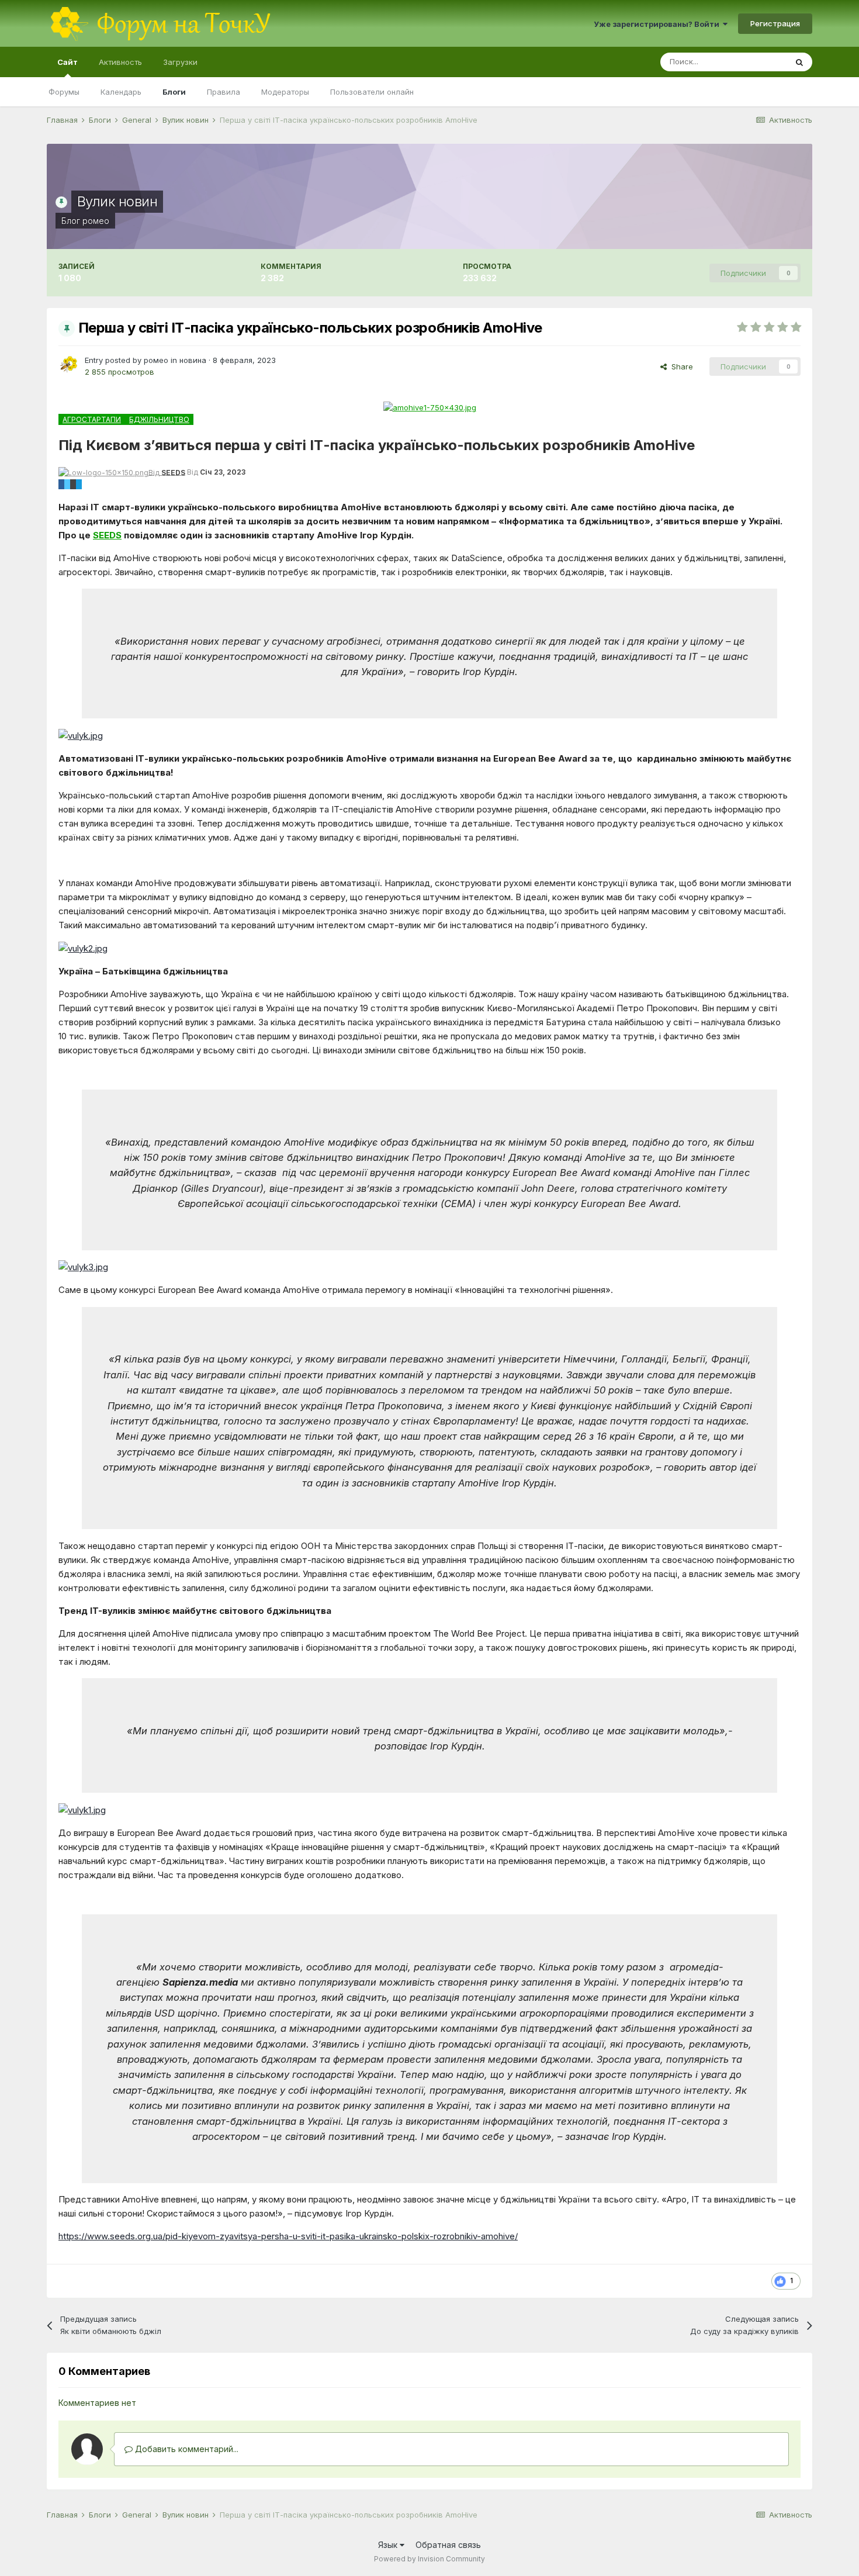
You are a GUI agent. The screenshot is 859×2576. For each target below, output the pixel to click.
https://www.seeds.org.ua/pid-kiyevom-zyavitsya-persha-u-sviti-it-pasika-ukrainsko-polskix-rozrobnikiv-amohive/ (288, 2236)
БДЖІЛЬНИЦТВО (159, 419)
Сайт (67, 62)
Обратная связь (448, 2545)
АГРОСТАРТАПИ (92, 419)
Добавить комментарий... (186, 2449)
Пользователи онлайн (372, 92)
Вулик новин (117, 201)
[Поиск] (799, 62)
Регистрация (775, 23)
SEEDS (107, 535)
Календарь (121, 92)
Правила (224, 92)
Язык (389, 2545)
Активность (120, 62)
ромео (96, 221)
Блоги (174, 92)
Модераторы (285, 92)
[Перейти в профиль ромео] (68, 365)
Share (680, 366)
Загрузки (180, 62)
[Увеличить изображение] (81, 735)
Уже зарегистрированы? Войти (658, 24)
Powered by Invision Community (430, 2559)
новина (193, 360)
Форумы (64, 92)
